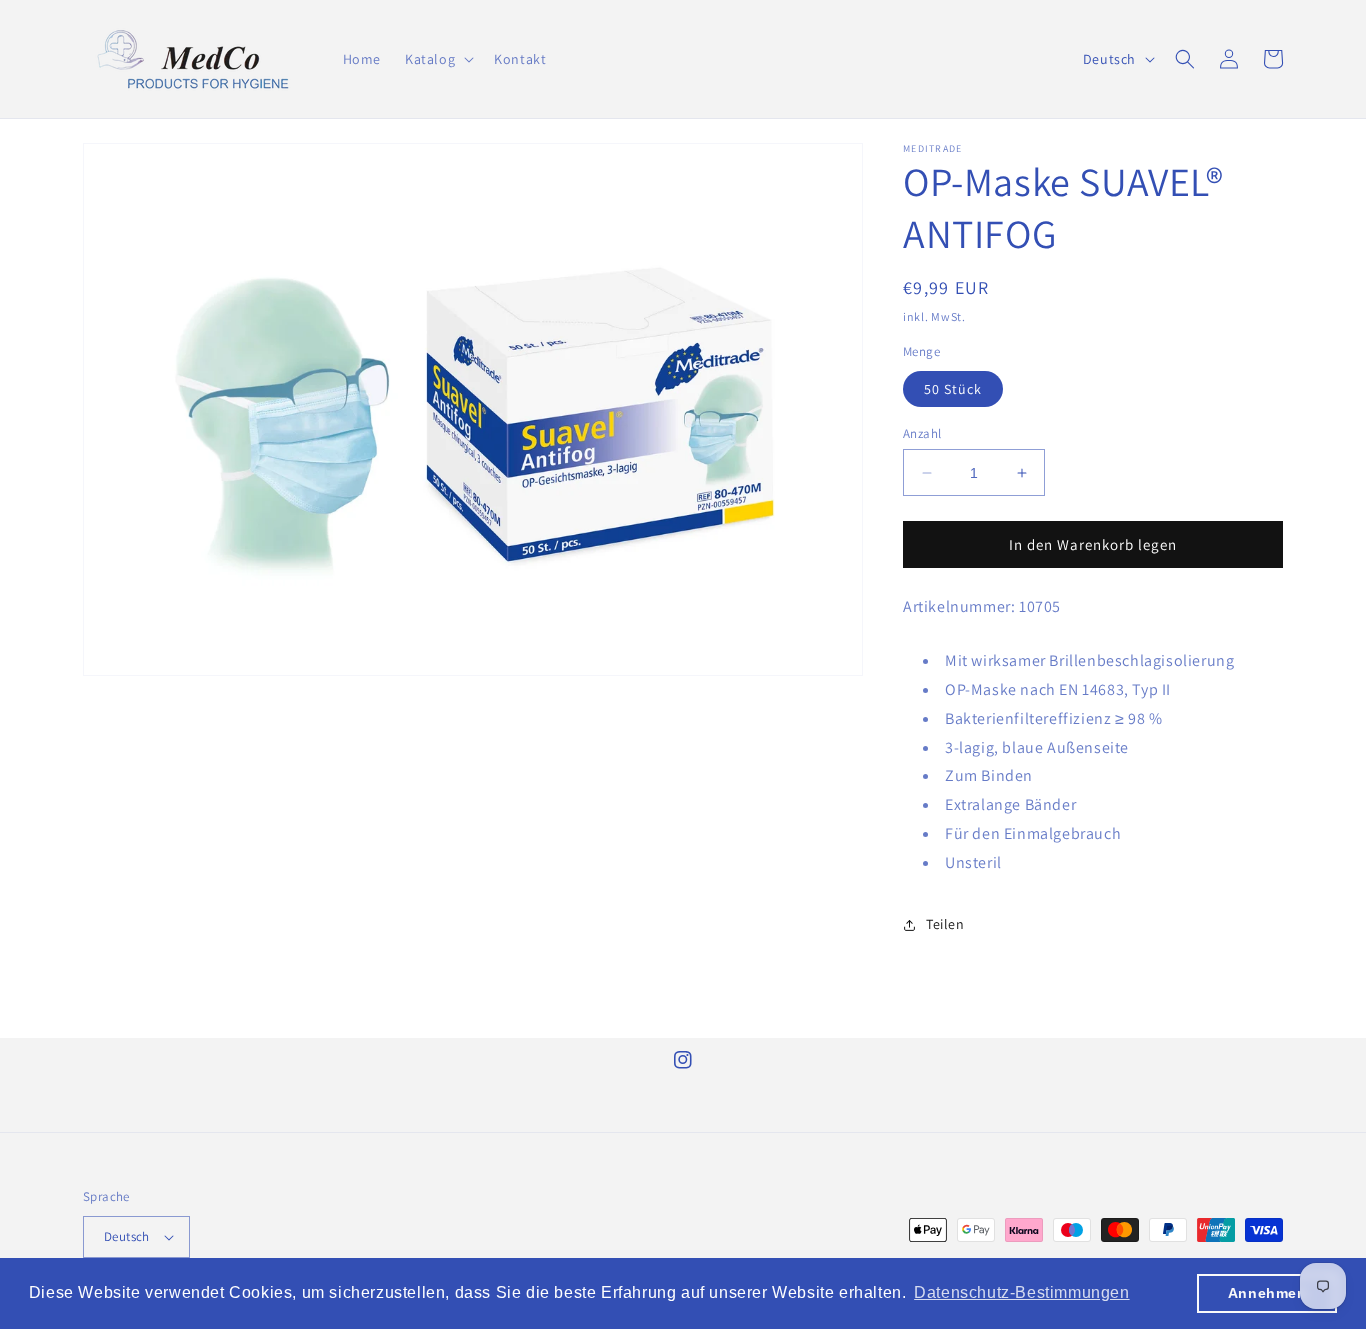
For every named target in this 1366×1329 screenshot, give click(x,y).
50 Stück (953, 389)
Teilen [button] (945, 924)
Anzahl (922, 433)
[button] (437, 59)
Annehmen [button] (1267, 1293)
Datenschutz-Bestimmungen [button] (1021, 1292)
